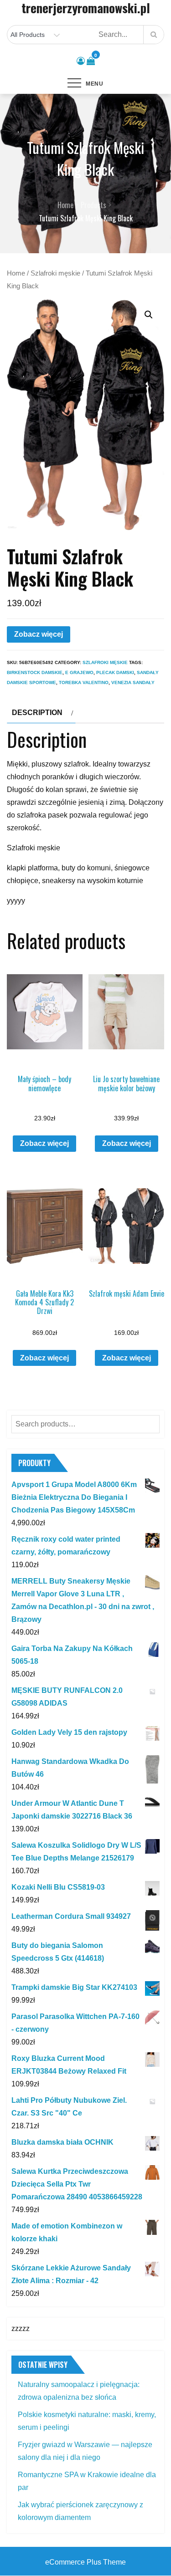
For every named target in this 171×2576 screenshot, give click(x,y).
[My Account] (81, 61)
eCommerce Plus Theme (85, 2562)
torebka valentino (84, 682)
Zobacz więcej (39, 634)
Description (37, 713)
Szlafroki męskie (55, 273)
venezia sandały (133, 682)
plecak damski (115, 672)
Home (16, 273)
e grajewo (79, 672)
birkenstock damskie (35, 672)
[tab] (41, 713)
